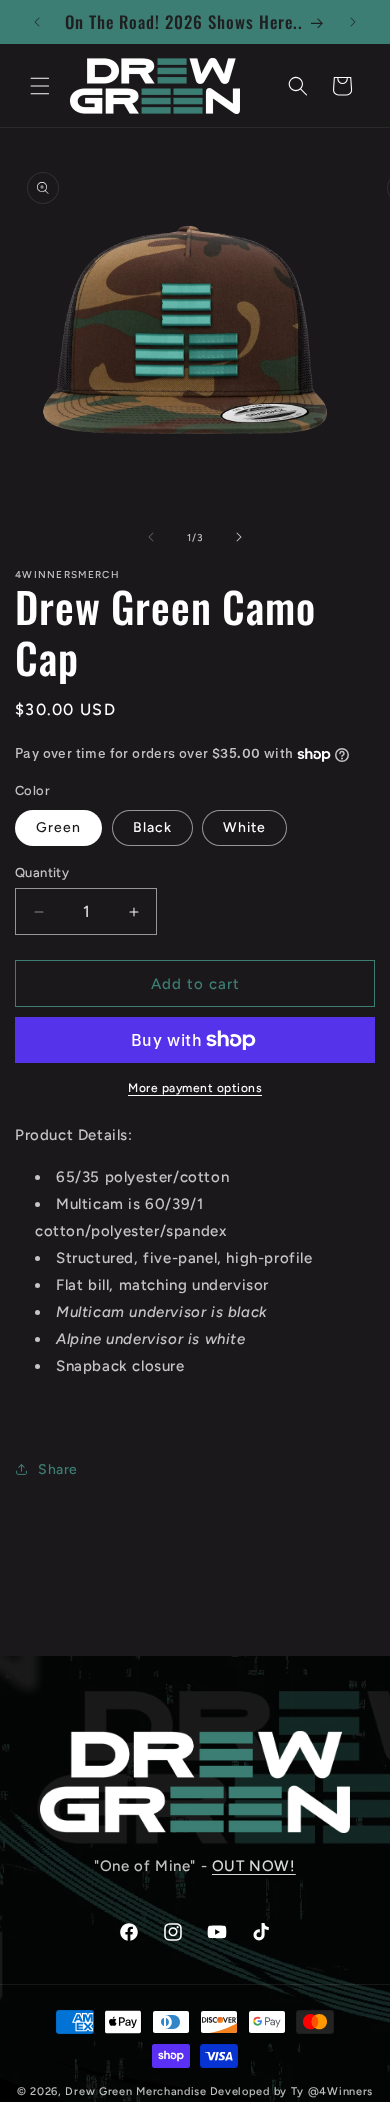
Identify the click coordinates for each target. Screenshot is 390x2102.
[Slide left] (151, 537)
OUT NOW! (254, 1866)
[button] (40, 86)
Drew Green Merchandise (135, 2091)
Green (58, 827)
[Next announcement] (353, 22)
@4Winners (340, 2091)
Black (152, 827)
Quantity (42, 872)
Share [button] (58, 1469)
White (244, 827)
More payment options (195, 1088)
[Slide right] (239, 537)
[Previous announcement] (37, 22)
